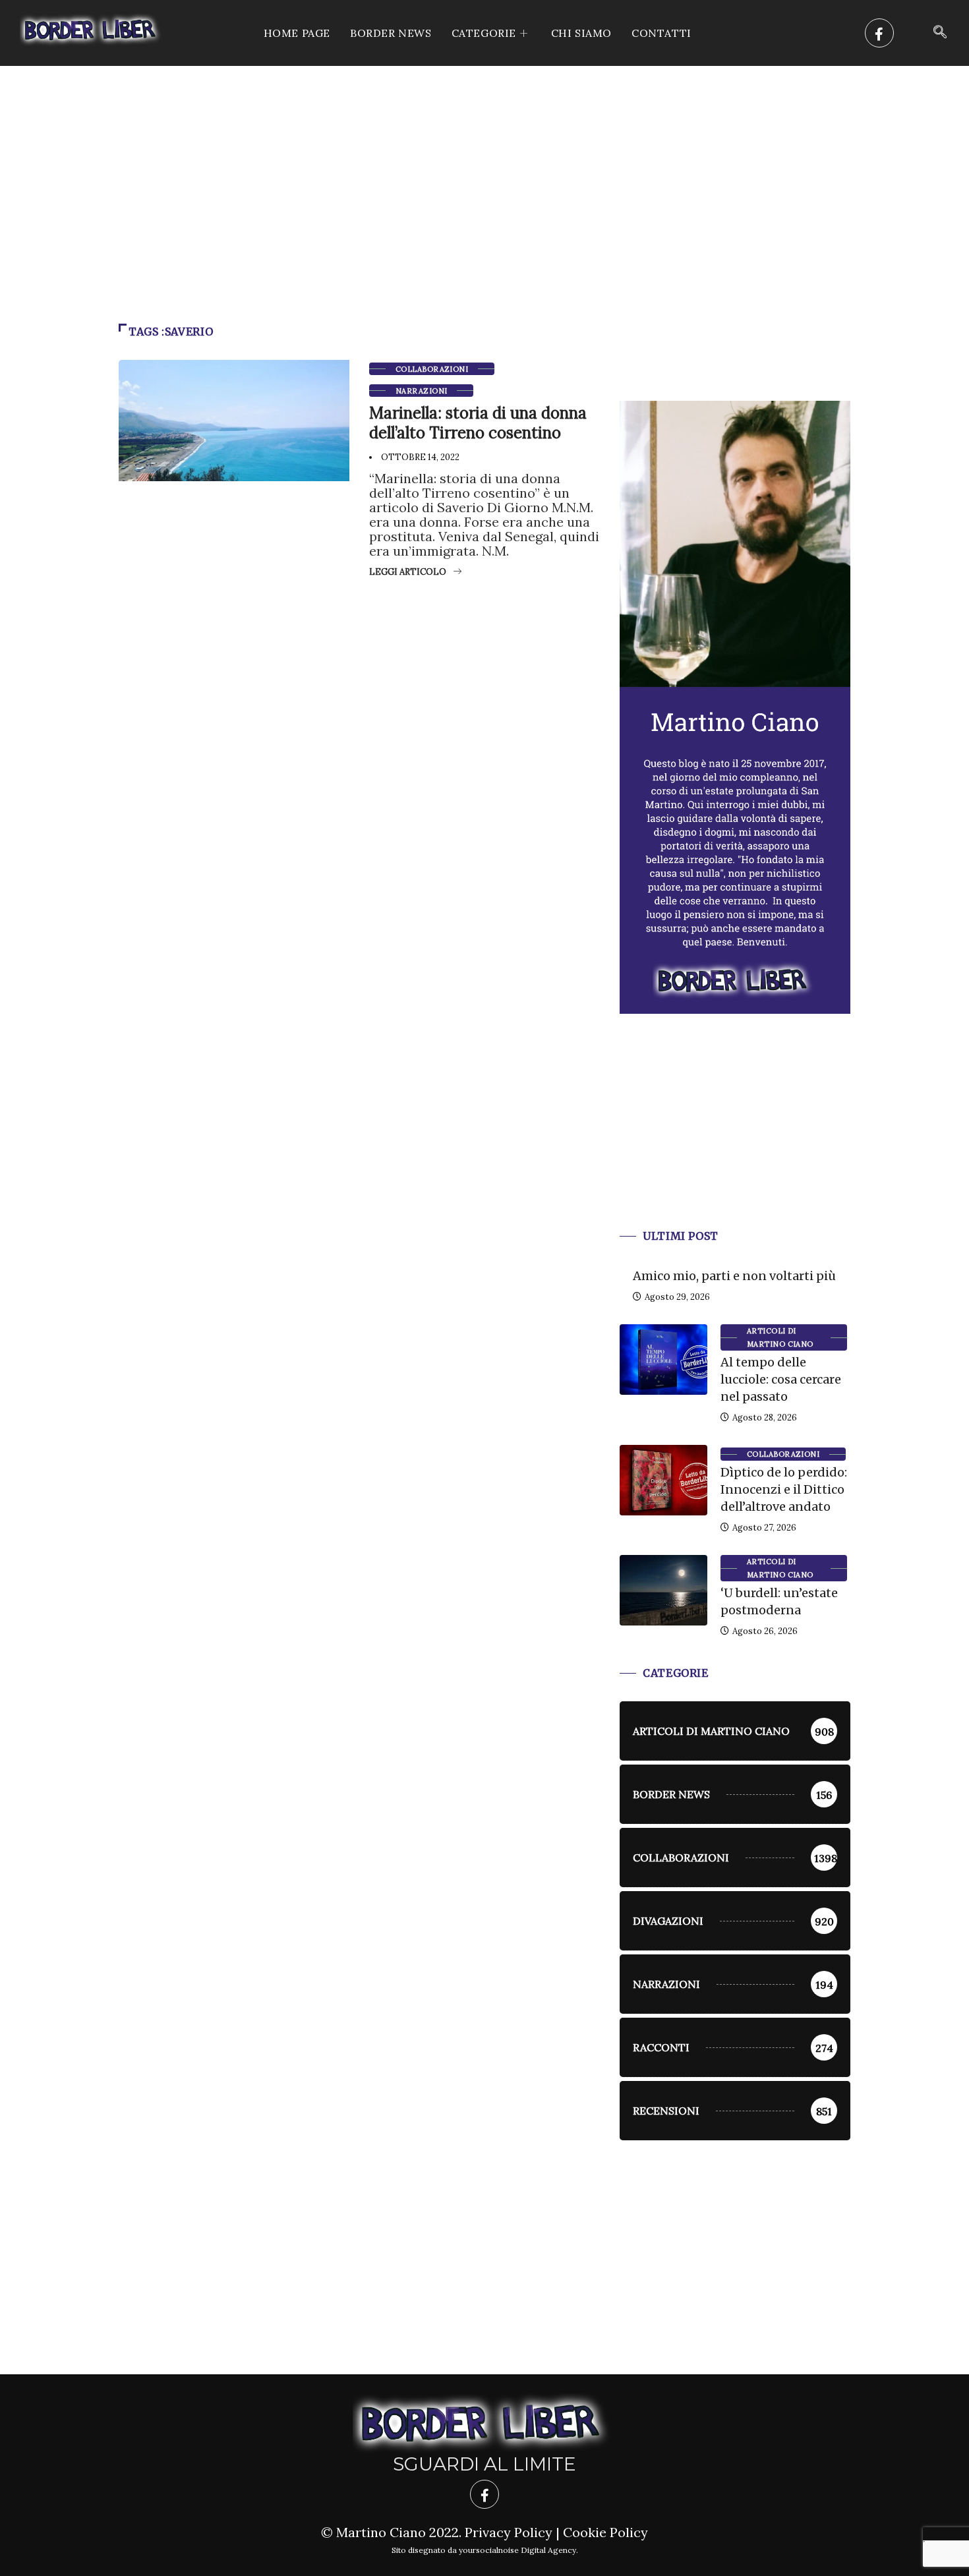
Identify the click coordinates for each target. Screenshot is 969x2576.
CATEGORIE (484, 33)
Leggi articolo (408, 572)
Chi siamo (581, 33)
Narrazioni (421, 391)
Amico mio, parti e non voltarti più (734, 1276)
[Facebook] (879, 33)
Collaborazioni (432, 369)
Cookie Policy (605, 2532)
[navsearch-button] (940, 33)
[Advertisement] (484, 165)
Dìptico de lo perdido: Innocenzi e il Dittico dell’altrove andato (784, 1489)
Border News (391, 33)
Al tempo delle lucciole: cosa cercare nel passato (781, 1379)
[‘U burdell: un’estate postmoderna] (663, 1590)
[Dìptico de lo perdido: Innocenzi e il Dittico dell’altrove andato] (663, 1480)
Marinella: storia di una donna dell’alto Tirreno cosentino (478, 423)
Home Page (297, 33)
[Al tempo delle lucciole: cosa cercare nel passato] (663, 1359)
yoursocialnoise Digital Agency (517, 2550)
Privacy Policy (509, 2532)
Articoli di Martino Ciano (780, 1337)
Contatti (661, 33)
